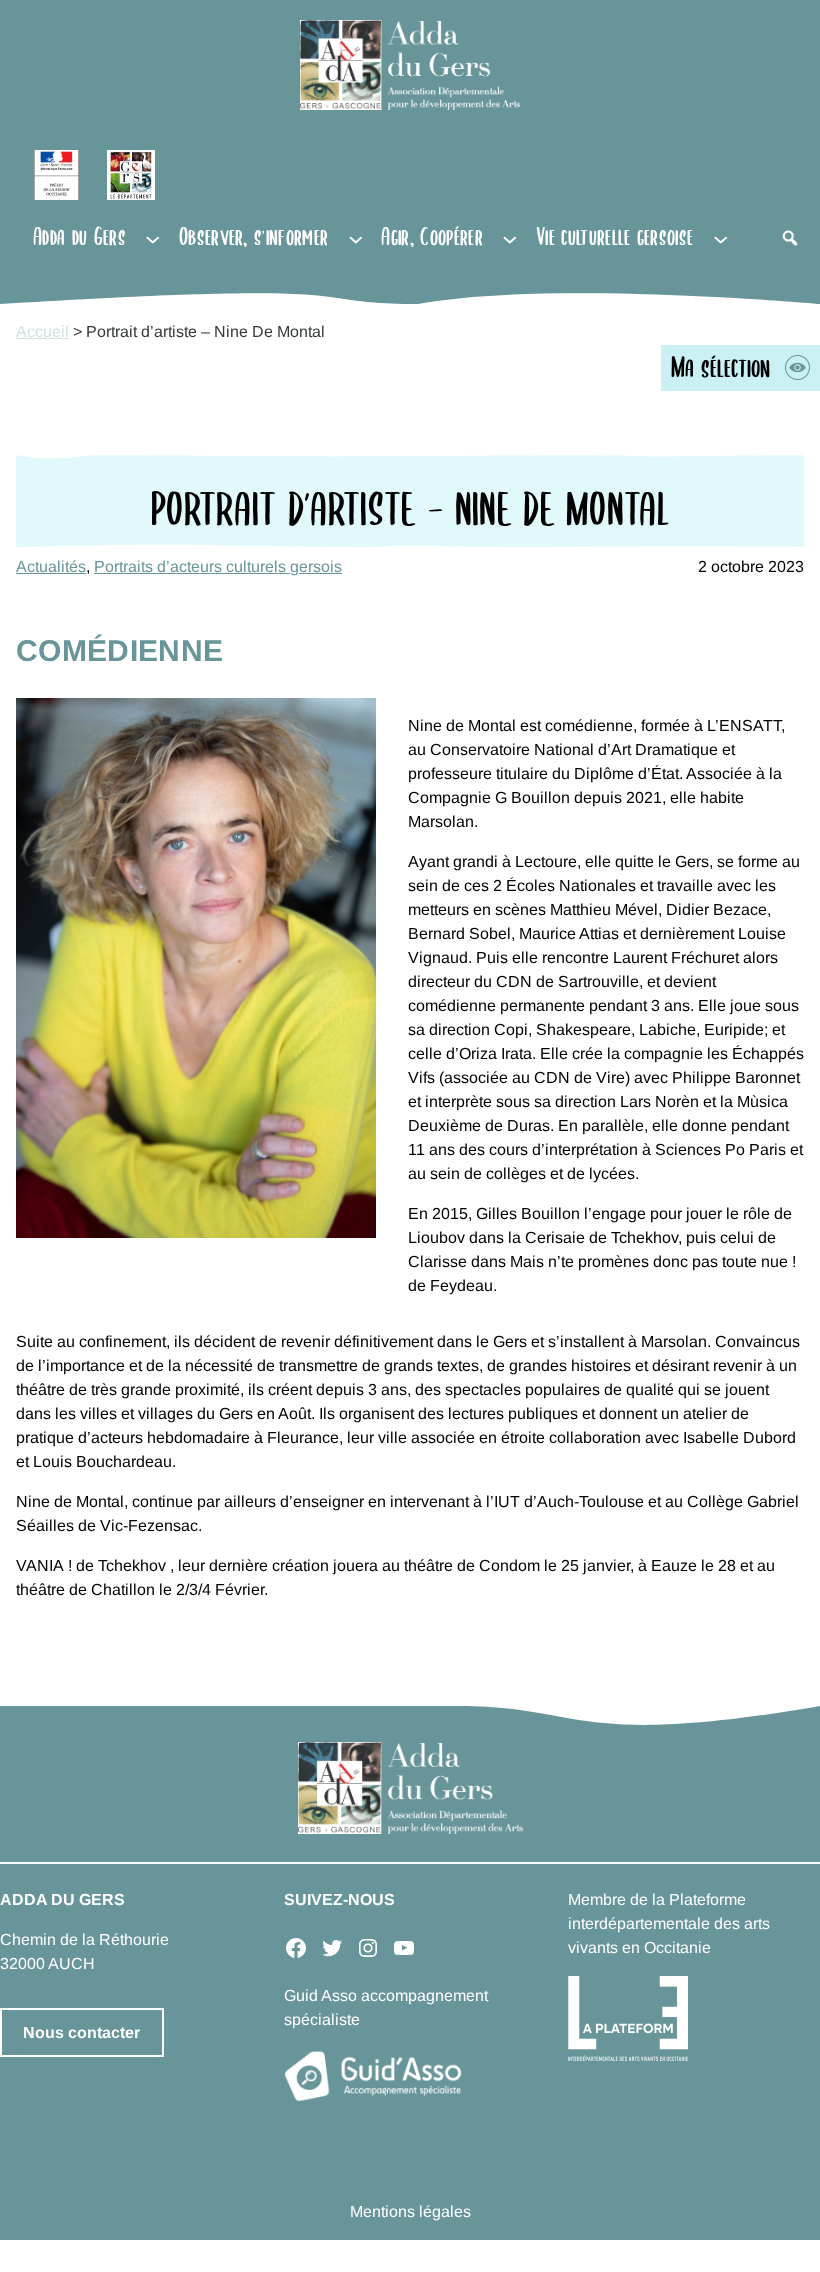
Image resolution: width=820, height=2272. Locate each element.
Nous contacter (81, 2032)
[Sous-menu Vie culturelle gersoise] (721, 238)
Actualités (51, 566)
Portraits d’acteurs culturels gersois (218, 566)
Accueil (42, 331)
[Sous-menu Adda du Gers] (153, 238)
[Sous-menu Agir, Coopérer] (510, 238)
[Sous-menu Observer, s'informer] (356, 238)
